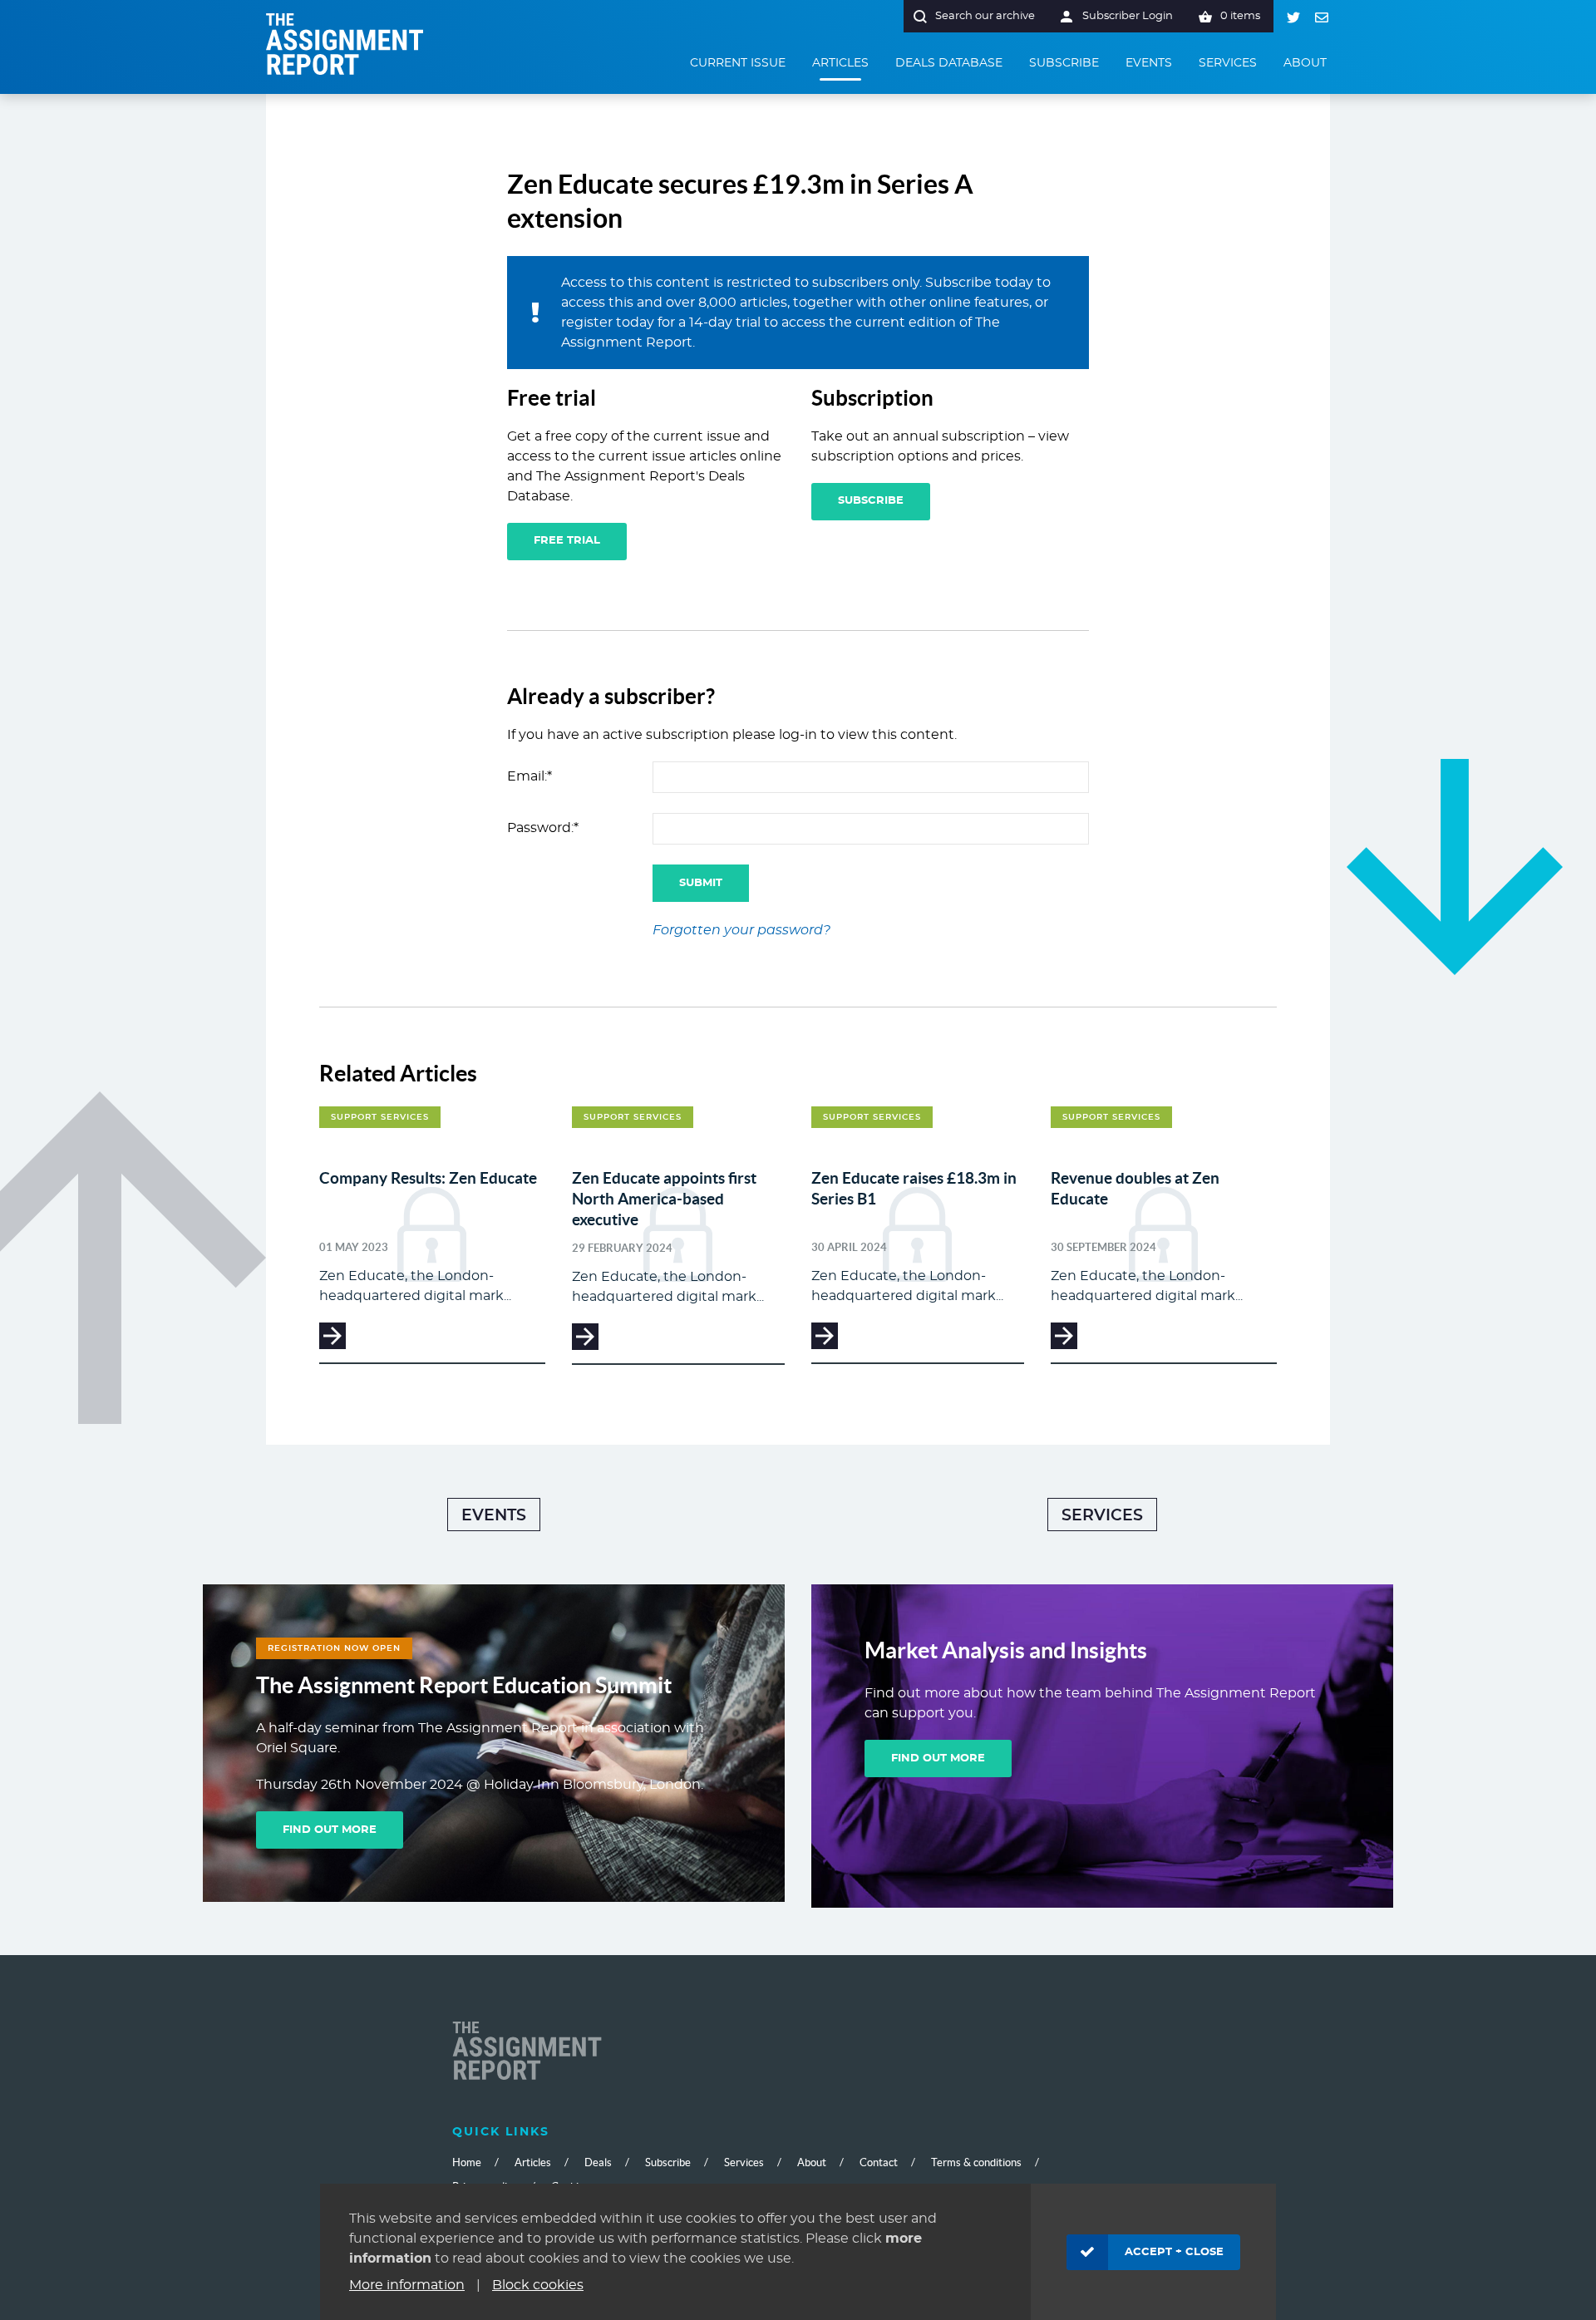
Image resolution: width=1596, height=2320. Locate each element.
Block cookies (538, 2285)
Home (467, 2162)
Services (1102, 1516)
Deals (598, 2162)
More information (407, 2285)
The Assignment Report (345, 44)
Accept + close (1174, 2252)
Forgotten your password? (741, 930)
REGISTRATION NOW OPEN (334, 1648)
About (812, 2162)
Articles (533, 2162)
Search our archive (985, 16)
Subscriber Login (1128, 16)
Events (494, 1516)
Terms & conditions (976, 2162)
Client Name (527, 2052)
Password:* (543, 828)
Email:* (530, 776)
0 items (1240, 16)
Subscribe (871, 501)
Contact (879, 2162)
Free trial (567, 541)
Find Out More (330, 1830)
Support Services (380, 1117)
